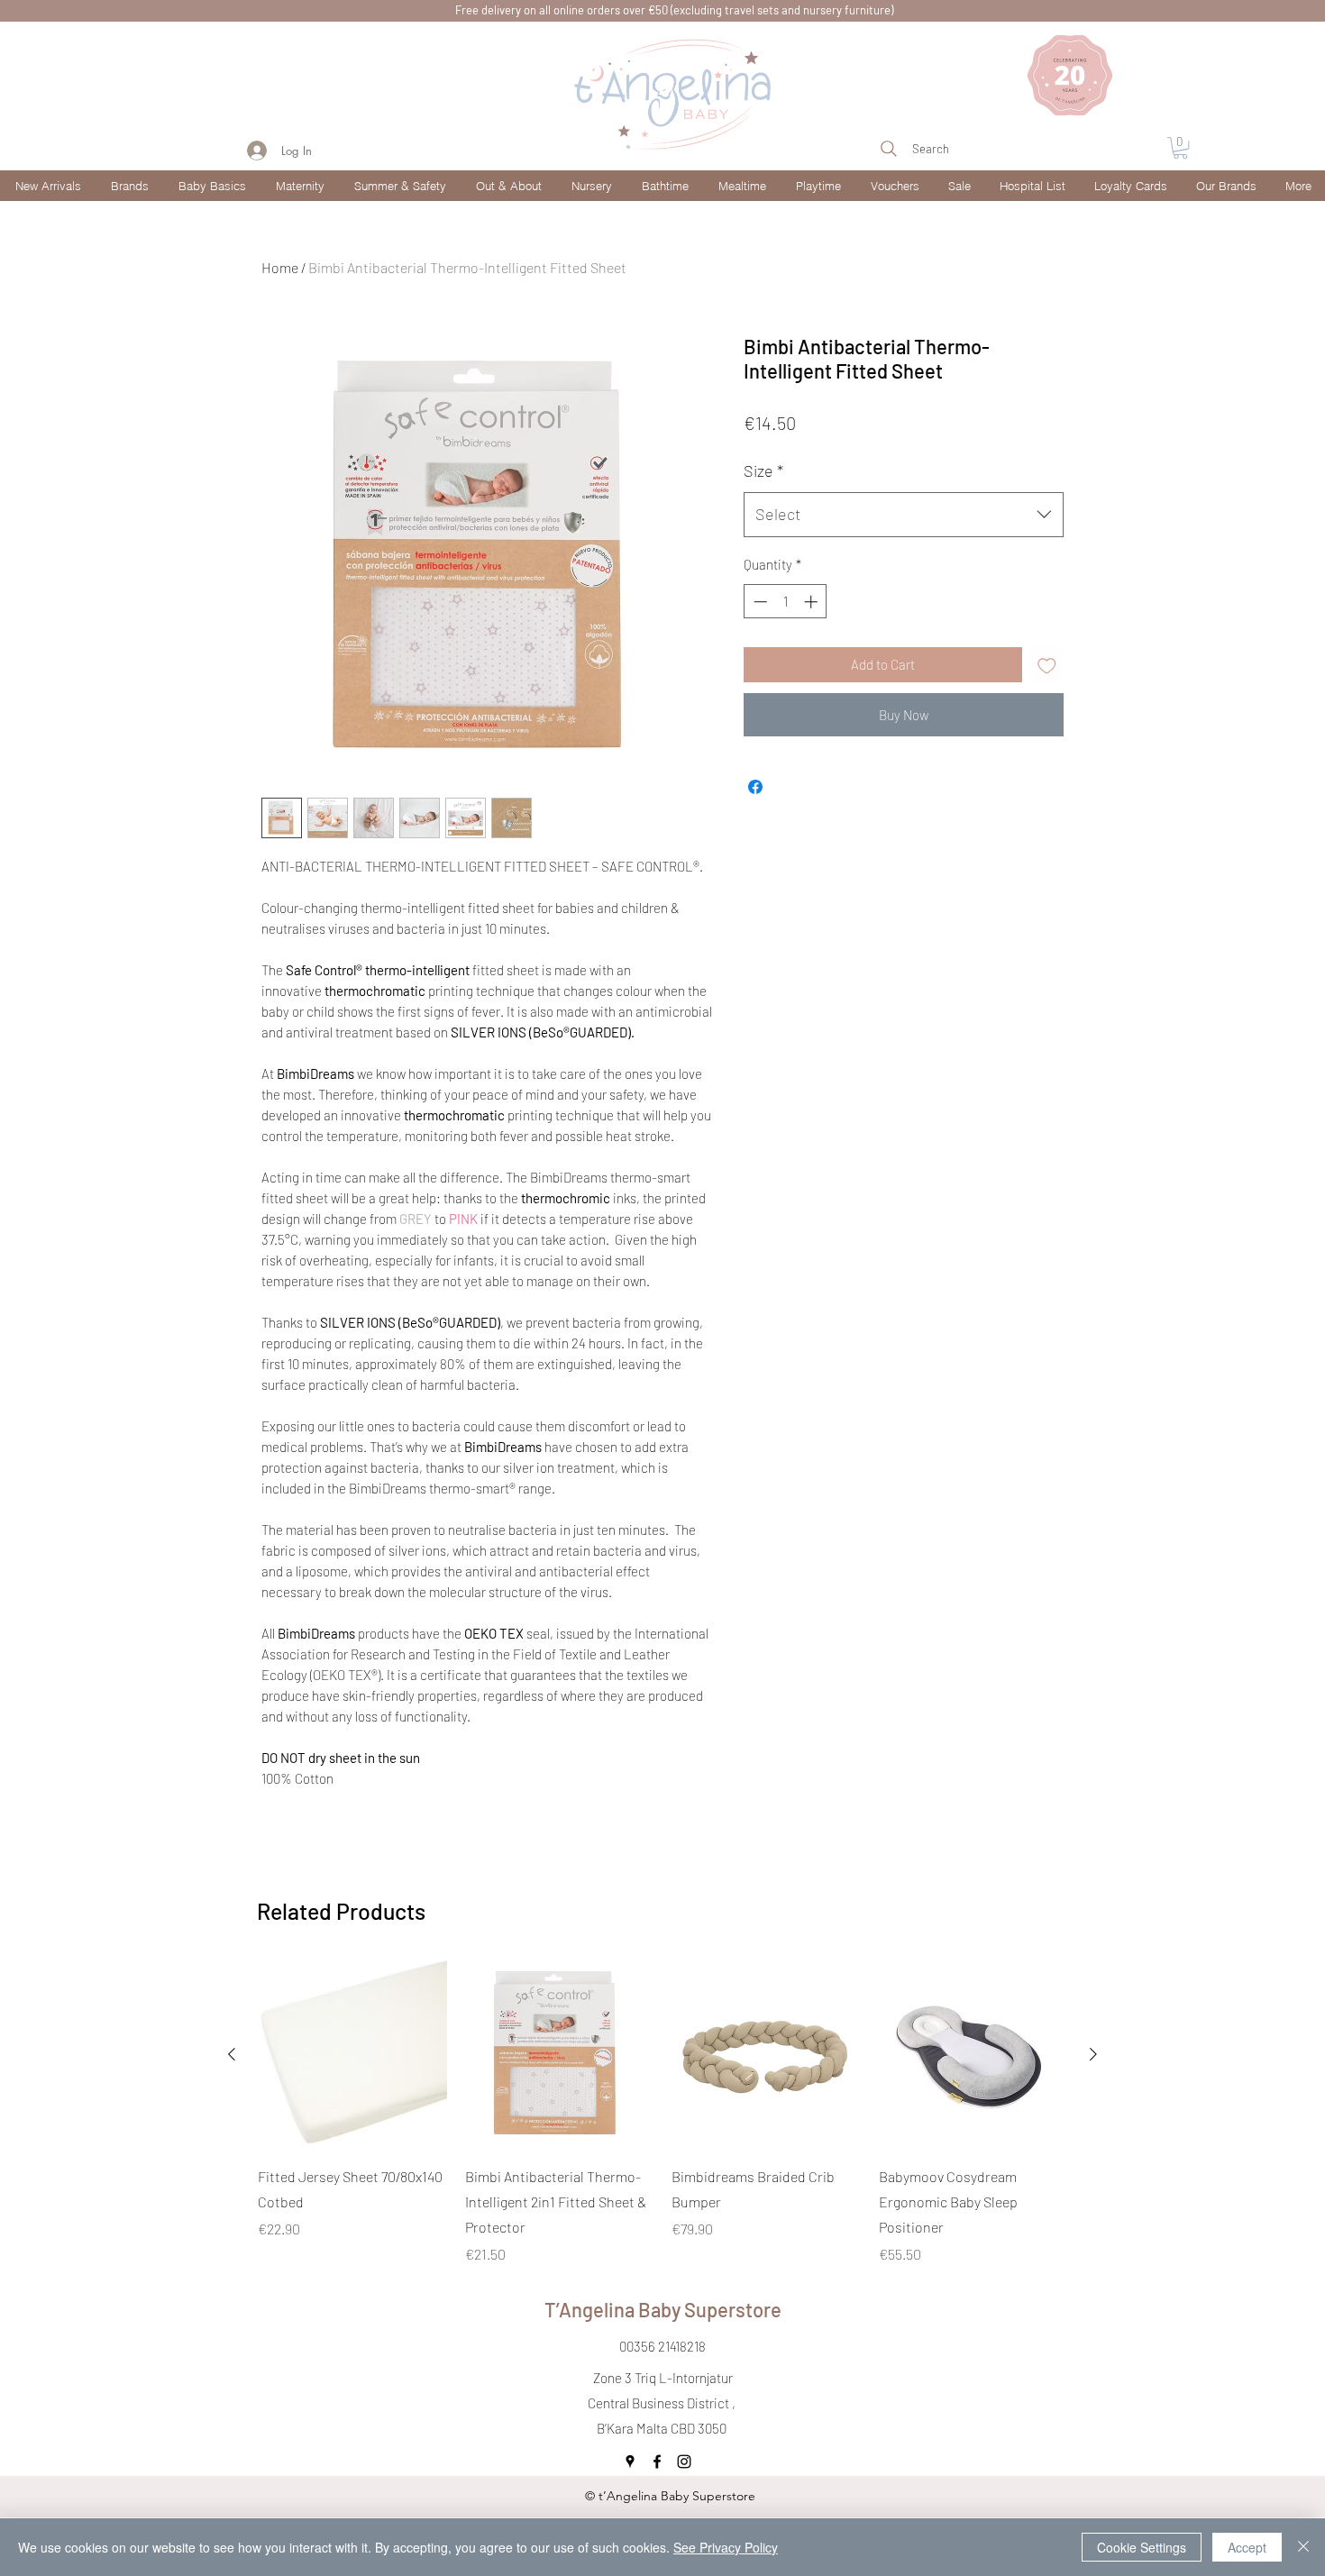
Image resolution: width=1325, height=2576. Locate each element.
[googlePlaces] (630, 2462)
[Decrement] (758, 602)
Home (280, 267)
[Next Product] (1093, 2054)
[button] (128, 186)
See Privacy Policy (726, 2547)
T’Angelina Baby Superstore (663, 2309)
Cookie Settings (1142, 2547)
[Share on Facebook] (755, 787)
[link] (1180, 148)
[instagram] (684, 2462)
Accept (1247, 2547)
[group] (662, 2113)
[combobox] (904, 515)
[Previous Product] (232, 2054)
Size (763, 470)
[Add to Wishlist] (1047, 665)
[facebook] (657, 2462)
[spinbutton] (786, 602)
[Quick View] (352, 2055)
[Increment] (813, 602)
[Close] (1303, 2547)
